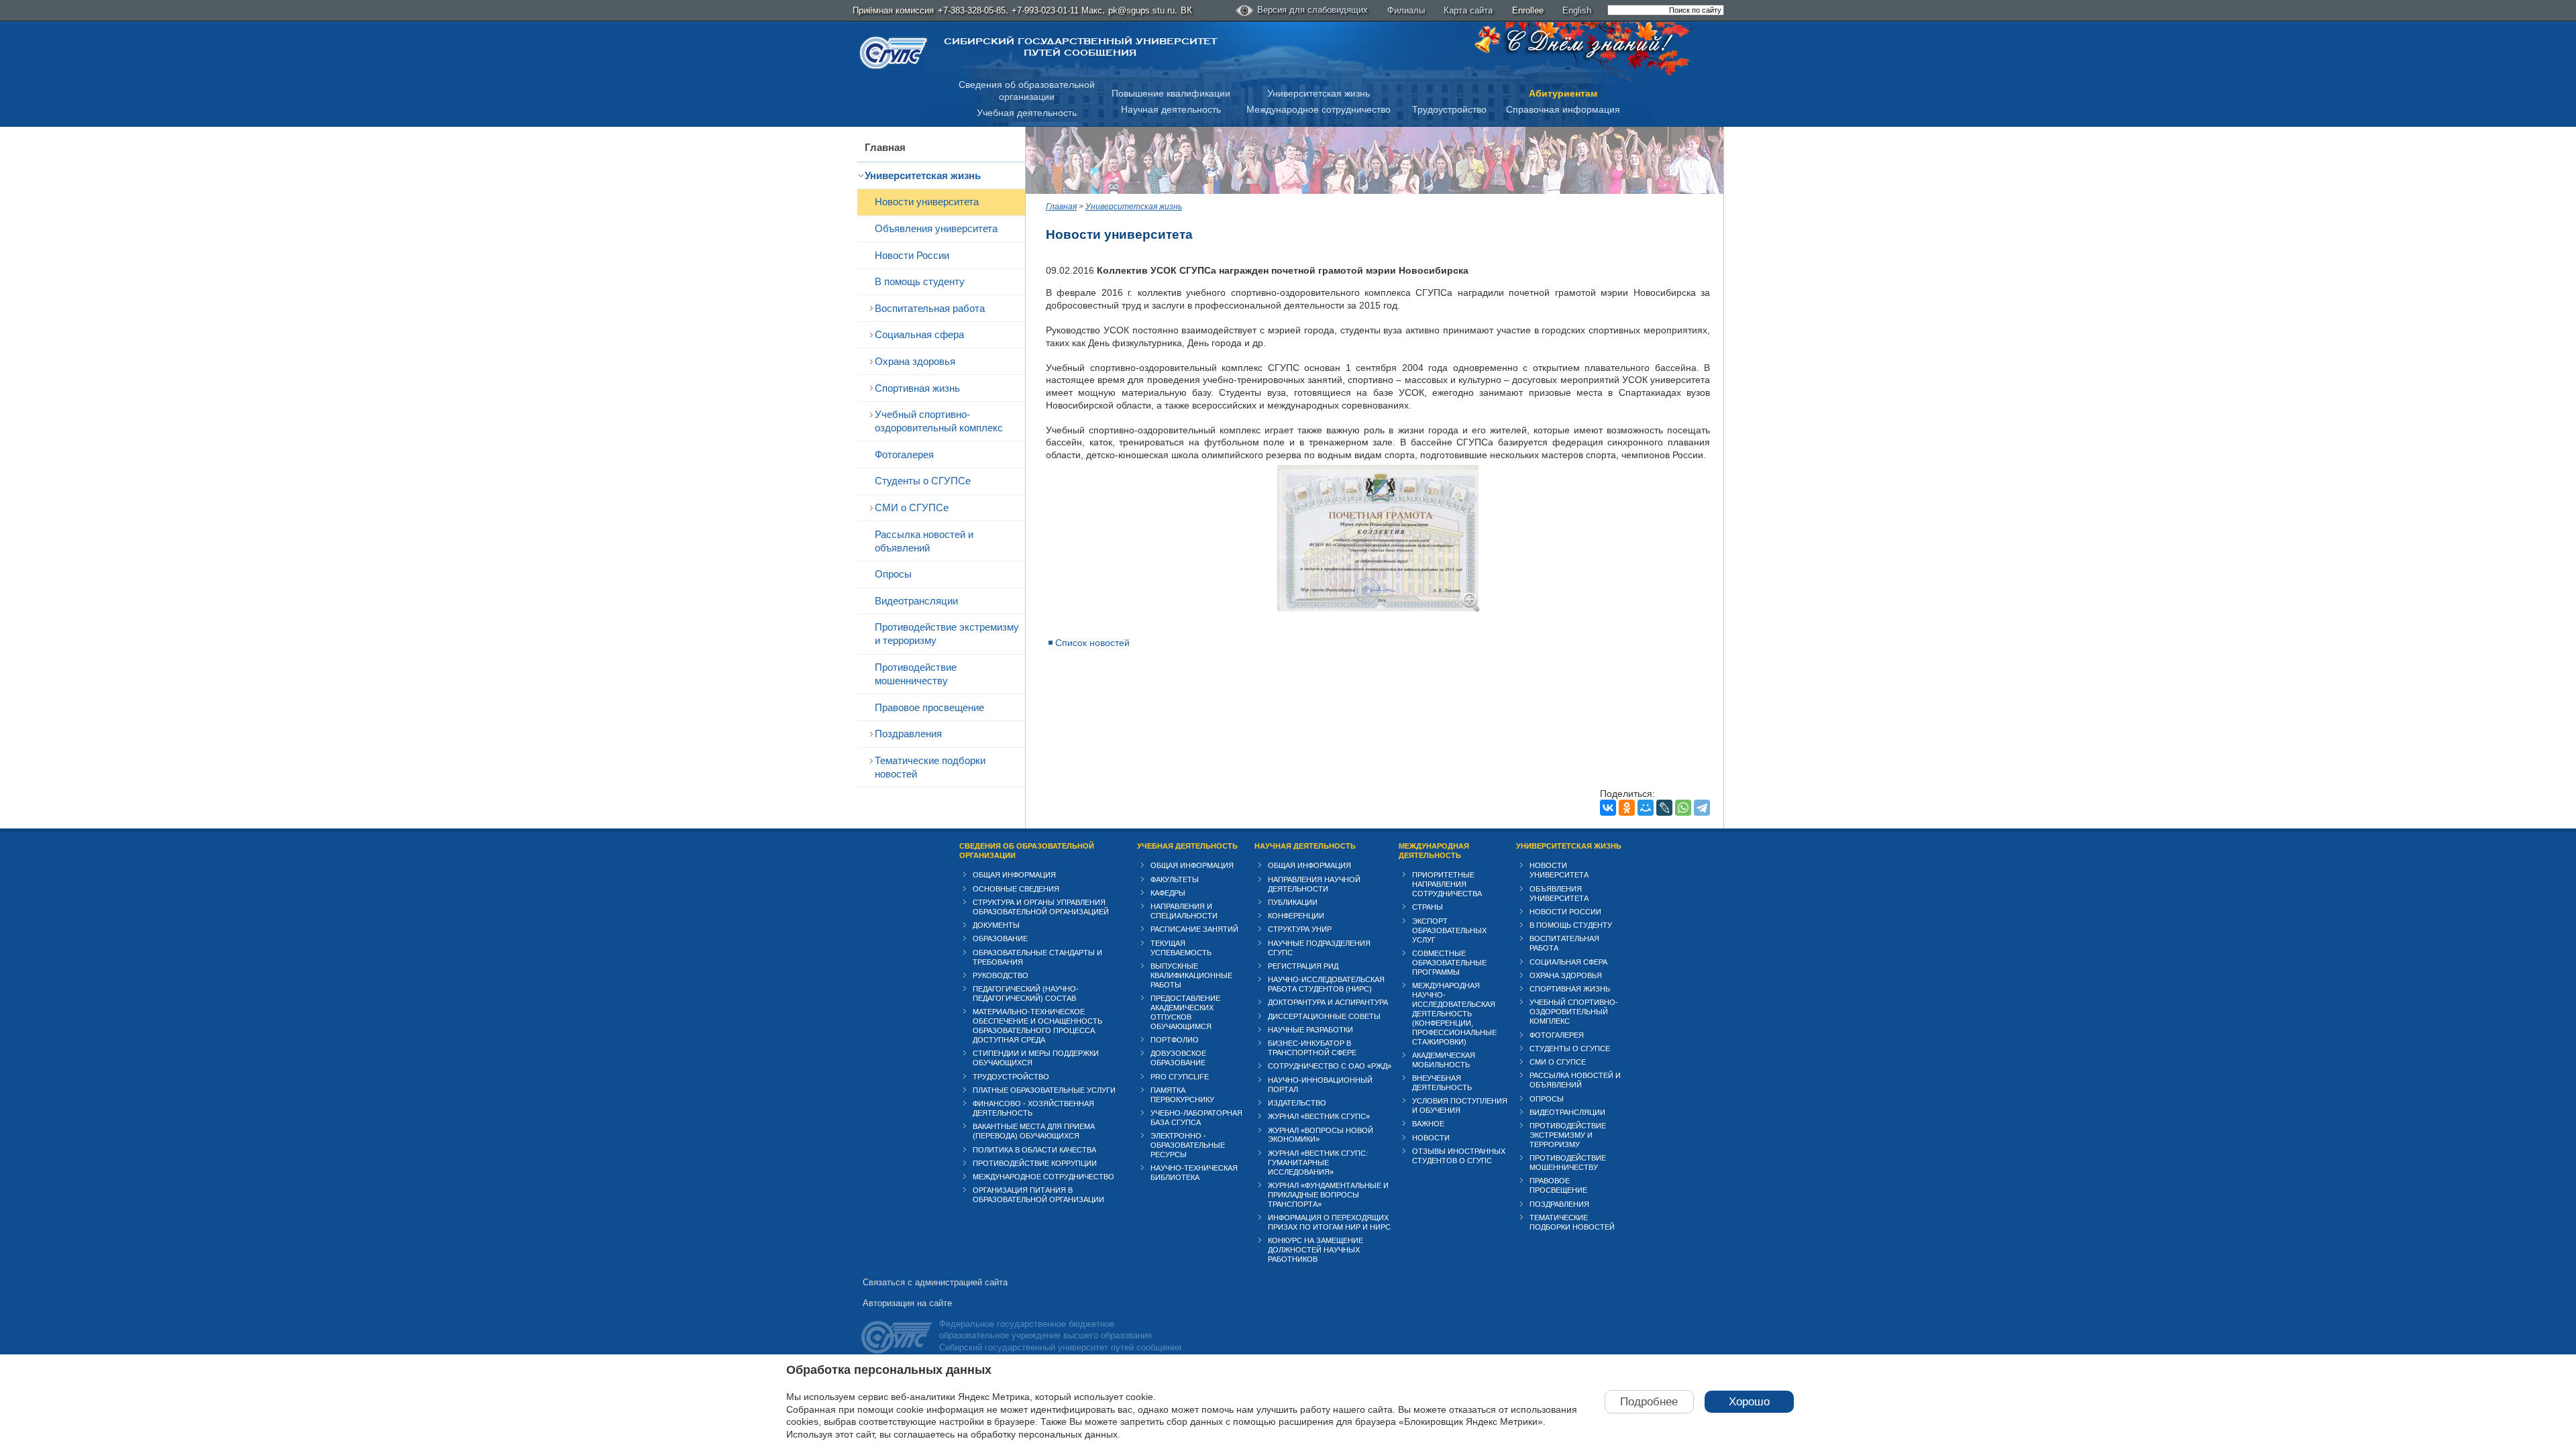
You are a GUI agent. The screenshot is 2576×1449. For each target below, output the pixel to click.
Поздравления (908, 734)
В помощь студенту (920, 281)
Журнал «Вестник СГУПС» (1319, 1116)
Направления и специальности (1184, 911)
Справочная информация (1563, 109)
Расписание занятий (1194, 929)
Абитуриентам (1563, 93)
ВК (1186, 10)
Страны (1428, 907)
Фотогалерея (904, 454)
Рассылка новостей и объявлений (924, 541)
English (1577, 10)
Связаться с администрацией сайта (935, 1282)
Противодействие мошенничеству (916, 674)
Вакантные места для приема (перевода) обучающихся (1034, 1131)
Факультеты (1175, 879)
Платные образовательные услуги (1044, 1090)
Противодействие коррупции (1035, 1163)
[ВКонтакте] (1608, 808)
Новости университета (927, 202)
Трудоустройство (1449, 109)
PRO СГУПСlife (1180, 1077)
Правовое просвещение (929, 707)
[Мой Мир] (1646, 808)
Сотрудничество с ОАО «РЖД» (1330, 1066)
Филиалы (1406, 10)
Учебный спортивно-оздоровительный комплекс (939, 421)
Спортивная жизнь (917, 388)
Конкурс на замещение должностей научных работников (1316, 1250)
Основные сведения (1016, 889)
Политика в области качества (1034, 1150)
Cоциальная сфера (919, 334)
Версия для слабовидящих (1312, 10)
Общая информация (1014, 875)
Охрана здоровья (915, 361)
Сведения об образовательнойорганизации (1027, 91)
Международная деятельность (1434, 851)
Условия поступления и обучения (1460, 1106)
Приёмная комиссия (893, 10)
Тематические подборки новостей (930, 767)
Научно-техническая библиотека (1194, 1173)
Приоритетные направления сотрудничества (1447, 884)
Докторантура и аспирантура (1328, 1002)
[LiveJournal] (1664, 808)
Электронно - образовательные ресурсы (1188, 1145)
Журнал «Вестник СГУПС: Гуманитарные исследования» (1318, 1163)
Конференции (1296, 916)
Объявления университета (936, 228)
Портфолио (1175, 1040)
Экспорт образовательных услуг (1449, 930)
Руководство (1001, 975)
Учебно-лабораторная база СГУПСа (1196, 1118)
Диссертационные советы (1324, 1016)
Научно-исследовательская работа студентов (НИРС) (1326, 984)
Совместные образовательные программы (1449, 963)
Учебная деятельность (1027, 113)
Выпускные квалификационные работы (1191, 975)
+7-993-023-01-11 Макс (1057, 10)
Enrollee (1528, 10)
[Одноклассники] (1627, 808)
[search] (1666, 10)
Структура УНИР (1300, 929)
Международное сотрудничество (1319, 109)
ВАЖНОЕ (1428, 1124)
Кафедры (1168, 893)
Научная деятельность (1171, 109)
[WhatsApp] (1683, 808)
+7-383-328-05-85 (972, 10)
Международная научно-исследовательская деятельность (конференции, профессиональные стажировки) (1454, 1014)
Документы (996, 925)
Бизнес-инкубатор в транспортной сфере (1312, 1048)
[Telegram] (1702, 808)
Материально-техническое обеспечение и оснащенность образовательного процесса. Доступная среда (1037, 1026)
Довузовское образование (1178, 1058)
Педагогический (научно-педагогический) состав (1026, 994)
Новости (1431, 1138)
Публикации (1293, 902)
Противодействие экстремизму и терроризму (947, 634)
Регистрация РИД (1303, 966)
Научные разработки (1310, 1030)
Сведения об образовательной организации (1027, 851)
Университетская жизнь (1319, 93)
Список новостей (1092, 643)
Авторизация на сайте (907, 1303)
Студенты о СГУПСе (923, 481)
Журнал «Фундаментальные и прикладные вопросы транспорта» (1328, 1195)
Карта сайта (1468, 10)
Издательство (1297, 1103)
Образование (1000, 938)
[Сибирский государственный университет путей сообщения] (894, 53)
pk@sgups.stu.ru (1141, 10)
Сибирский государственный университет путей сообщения (1080, 47)
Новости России (912, 255)
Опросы (893, 574)
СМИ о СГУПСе (912, 507)
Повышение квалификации (1171, 93)
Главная (885, 147)
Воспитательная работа (930, 308)
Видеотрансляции (916, 601)
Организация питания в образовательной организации (1038, 1195)
